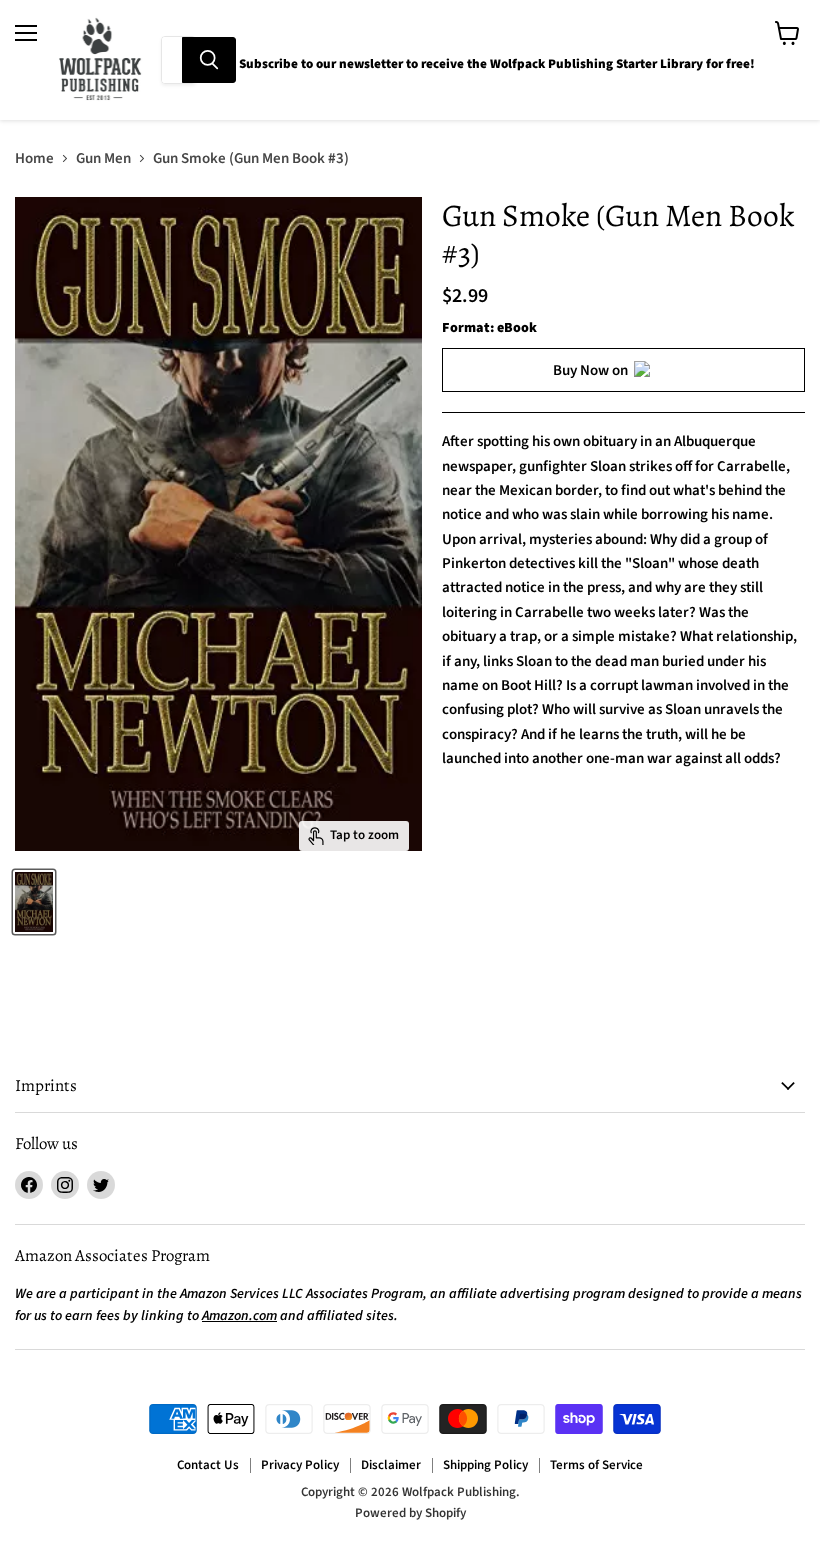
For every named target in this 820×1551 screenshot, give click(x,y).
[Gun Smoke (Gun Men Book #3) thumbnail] (34, 902)
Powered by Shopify (410, 1513)
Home (34, 158)
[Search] (209, 60)
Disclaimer (391, 1465)
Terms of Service (596, 1465)
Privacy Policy (300, 1465)
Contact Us (208, 1465)
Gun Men (103, 158)
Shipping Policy (485, 1465)
